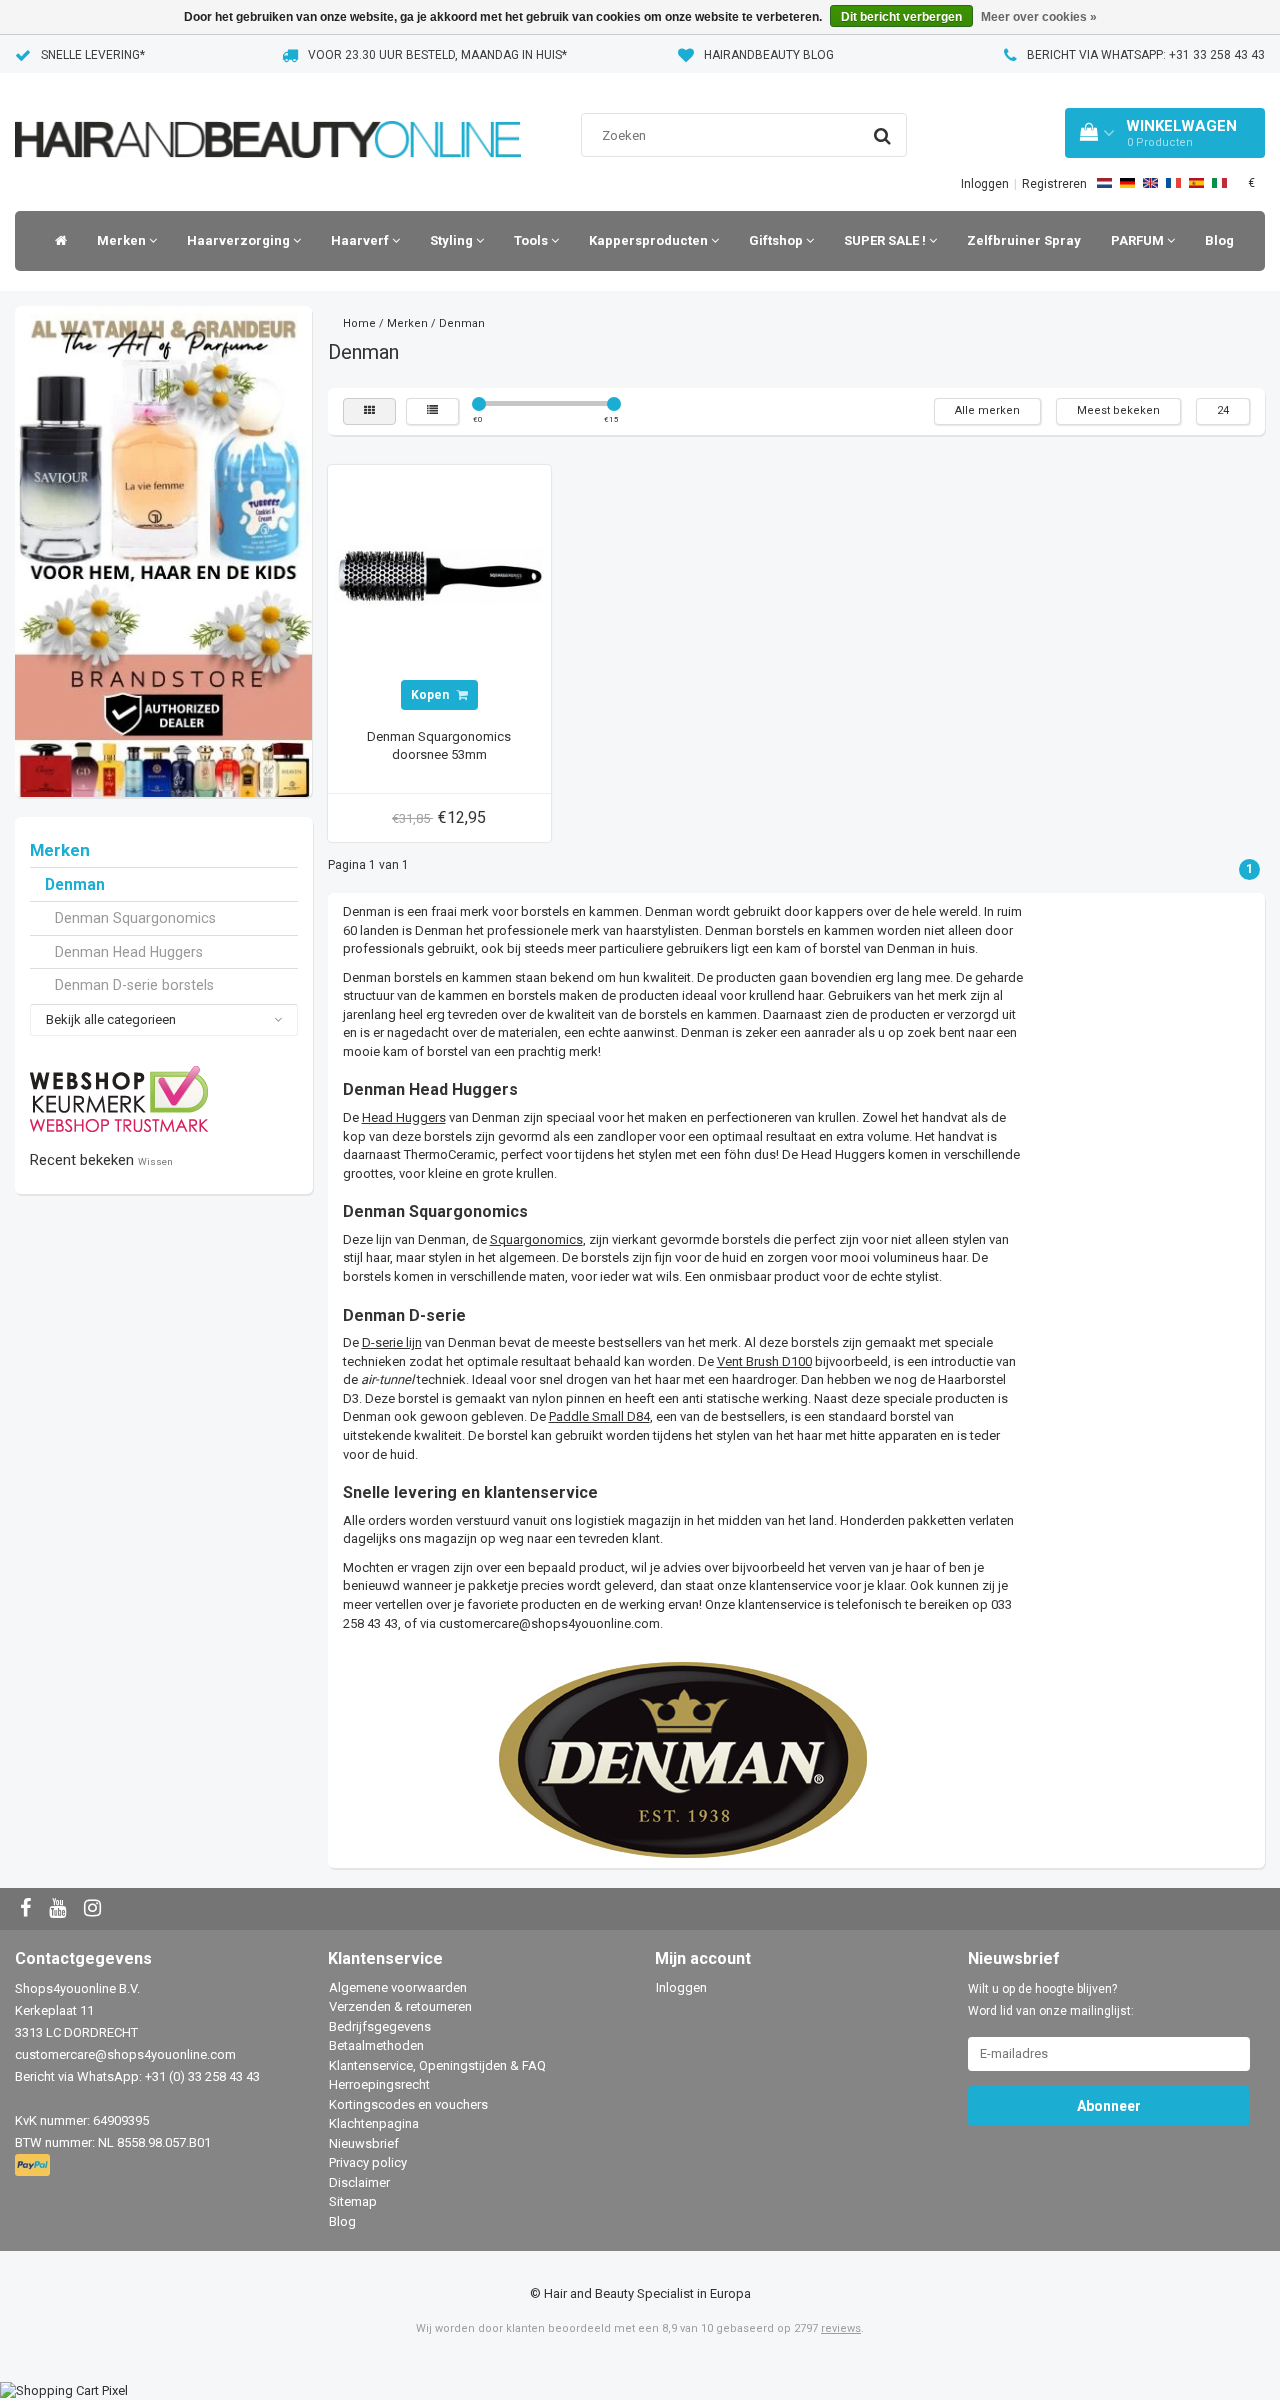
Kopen (431, 695)
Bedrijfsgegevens (380, 2026)
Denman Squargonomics (135, 918)
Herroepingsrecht (379, 2084)
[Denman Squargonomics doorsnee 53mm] (439, 575)
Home (359, 323)
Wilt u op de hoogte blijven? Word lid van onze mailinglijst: (1051, 2000)
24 (1223, 410)
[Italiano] (1219, 183)
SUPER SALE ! (886, 240)
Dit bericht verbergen (901, 17)
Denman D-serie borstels (134, 985)
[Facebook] (28, 1909)
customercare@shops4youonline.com (549, 1623)
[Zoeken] (882, 136)
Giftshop (777, 240)
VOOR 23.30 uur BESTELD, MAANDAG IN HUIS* (437, 55)
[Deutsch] (1127, 183)
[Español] (1196, 183)
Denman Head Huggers (129, 952)
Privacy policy (368, 2162)
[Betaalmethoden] (34, 2165)
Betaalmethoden (376, 2045)
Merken (123, 240)
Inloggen (985, 184)
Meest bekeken (1118, 410)
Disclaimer (359, 2182)
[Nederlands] (1104, 183)
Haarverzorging (240, 240)
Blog (1219, 240)
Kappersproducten (650, 240)
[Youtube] (60, 1909)
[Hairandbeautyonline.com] (268, 114)
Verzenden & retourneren (400, 2006)
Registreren (1054, 184)
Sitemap (353, 2201)
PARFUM (1139, 240)
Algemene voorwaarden (398, 1987)
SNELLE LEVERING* (93, 55)
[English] (1150, 183)
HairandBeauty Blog (769, 55)
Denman (75, 885)
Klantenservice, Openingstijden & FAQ (437, 2065)
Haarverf (361, 240)
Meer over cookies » (1039, 17)
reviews (841, 2328)
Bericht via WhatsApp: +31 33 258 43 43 (1146, 55)
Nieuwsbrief (364, 2143)
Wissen (155, 1161)
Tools (532, 240)
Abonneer (1109, 2106)
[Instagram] (95, 1909)
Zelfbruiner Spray (1024, 240)
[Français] (1173, 183)
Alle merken (987, 410)
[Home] (56, 241)
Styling (453, 240)
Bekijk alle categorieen (111, 1019)
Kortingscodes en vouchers (408, 2104)
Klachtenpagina (374, 2123)
